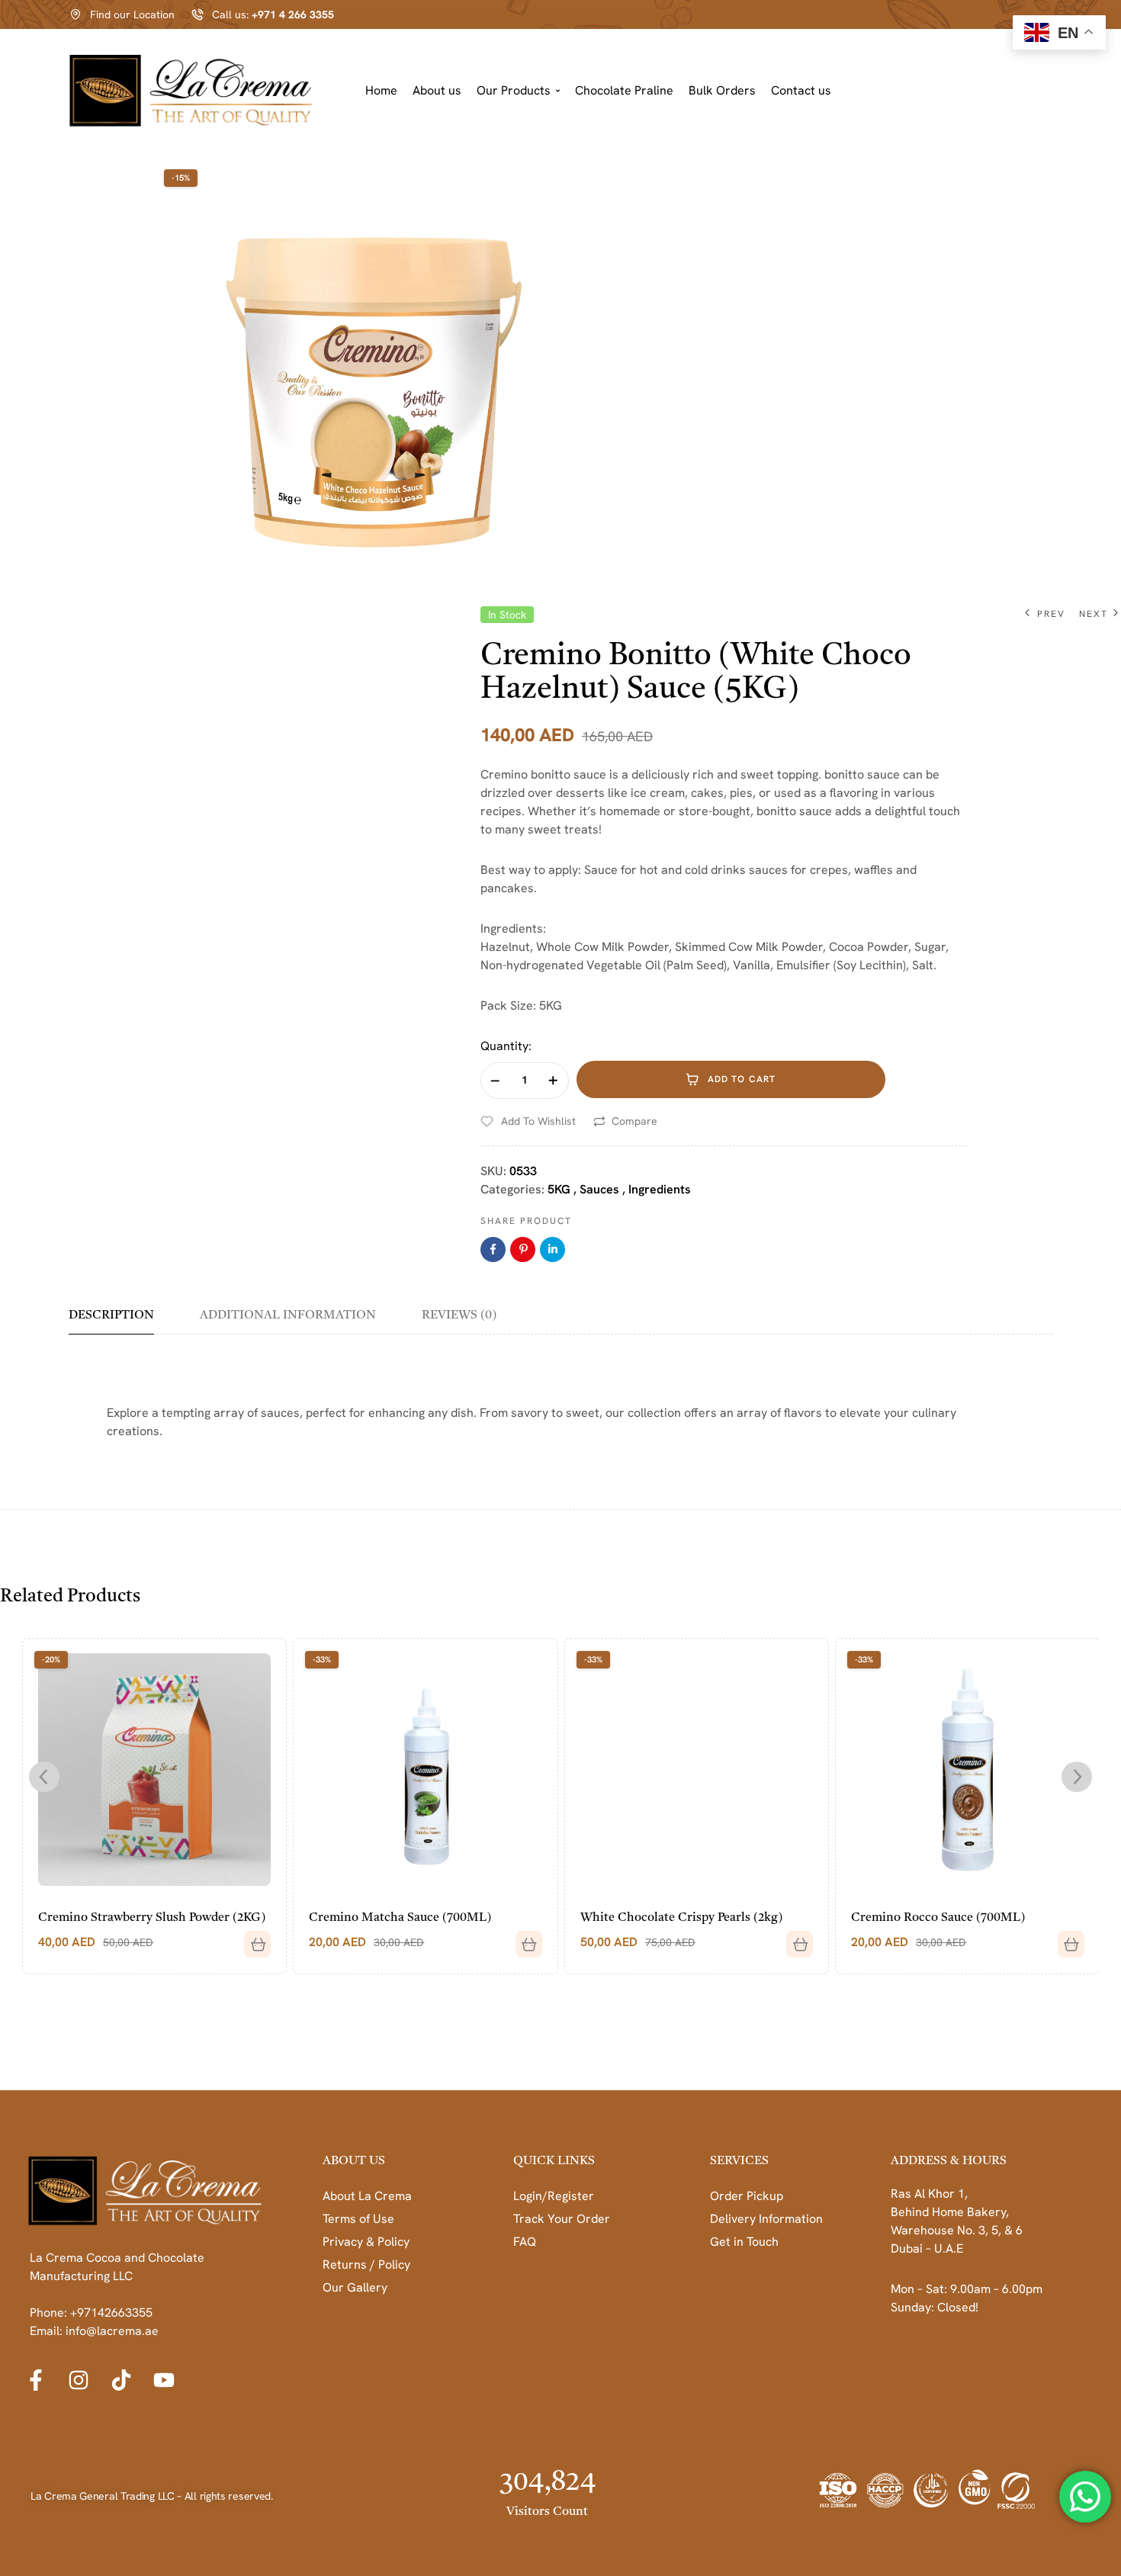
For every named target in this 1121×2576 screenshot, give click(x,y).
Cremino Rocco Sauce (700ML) (938, 1918)
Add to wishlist (538, 1121)
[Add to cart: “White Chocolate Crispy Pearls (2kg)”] (794, 1938)
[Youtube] (164, 2380)
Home (381, 90)
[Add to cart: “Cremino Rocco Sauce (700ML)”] (1065, 1938)
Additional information (288, 1315)
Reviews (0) (459, 1315)
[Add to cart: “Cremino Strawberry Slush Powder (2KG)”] (252, 1938)
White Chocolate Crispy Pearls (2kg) (681, 1918)
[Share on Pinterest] (523, 1249)
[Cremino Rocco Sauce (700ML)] (967, 1770)
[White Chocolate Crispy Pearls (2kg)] (697, 1770)
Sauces (599, 1189)
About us (437, 90)
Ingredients (660, 1189)
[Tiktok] (121, 2380)
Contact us (801, 90)
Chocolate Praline (624, 90)
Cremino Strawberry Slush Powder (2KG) (152, 1918)
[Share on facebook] (493, 1249)
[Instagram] (79, 2380)
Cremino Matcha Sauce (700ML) (400, 1918)
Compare (634, 1121)
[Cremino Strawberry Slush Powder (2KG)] (154, 1770)
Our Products (514, 90)
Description (111, 1315)
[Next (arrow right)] (1094, 1288)
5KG (559, 1189)
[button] (518, 91)
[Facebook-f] (36, 2380)
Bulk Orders (722, 90)
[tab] (122, 1321)
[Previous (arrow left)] (27, 1288)
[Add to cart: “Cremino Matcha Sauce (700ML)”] (523, 1938)
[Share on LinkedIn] (552, 1249)
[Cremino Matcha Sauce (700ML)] (425, 1770)
